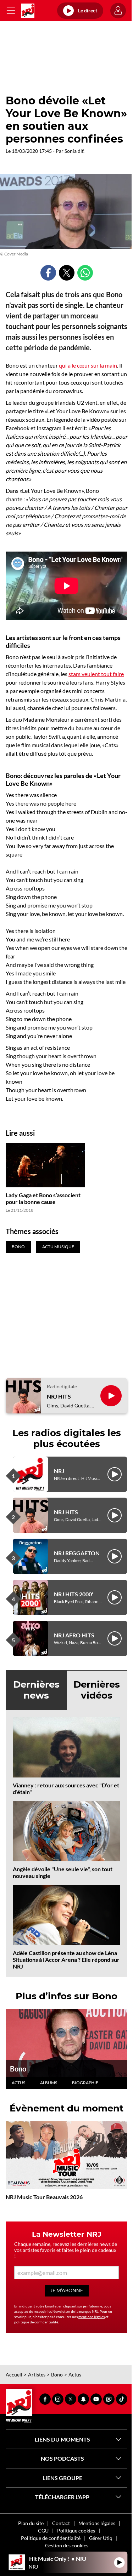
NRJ (59, 1471)
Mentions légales (97, 2523)
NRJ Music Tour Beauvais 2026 (44, 2197)
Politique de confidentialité (51, 2538)
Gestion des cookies (67, 2545)
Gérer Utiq (101, 2538)
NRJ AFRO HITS (74, 1635)
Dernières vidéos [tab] (97, 1690)
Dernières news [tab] (36, 1690)
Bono (18, 2069)
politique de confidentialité (36, 2322)
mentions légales (92, 2317)
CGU (43, 2531)
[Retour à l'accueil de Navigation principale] (28, 11)
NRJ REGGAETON (77, 1553)
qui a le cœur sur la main (88, 365)
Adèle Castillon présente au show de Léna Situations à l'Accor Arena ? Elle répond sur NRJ (66, 1960)
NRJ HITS (59, 1396)
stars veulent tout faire (96, 674)
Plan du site (31, 2523)
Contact (61, 2523)
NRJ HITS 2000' (74, 1594)
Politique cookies (76, 2531)
